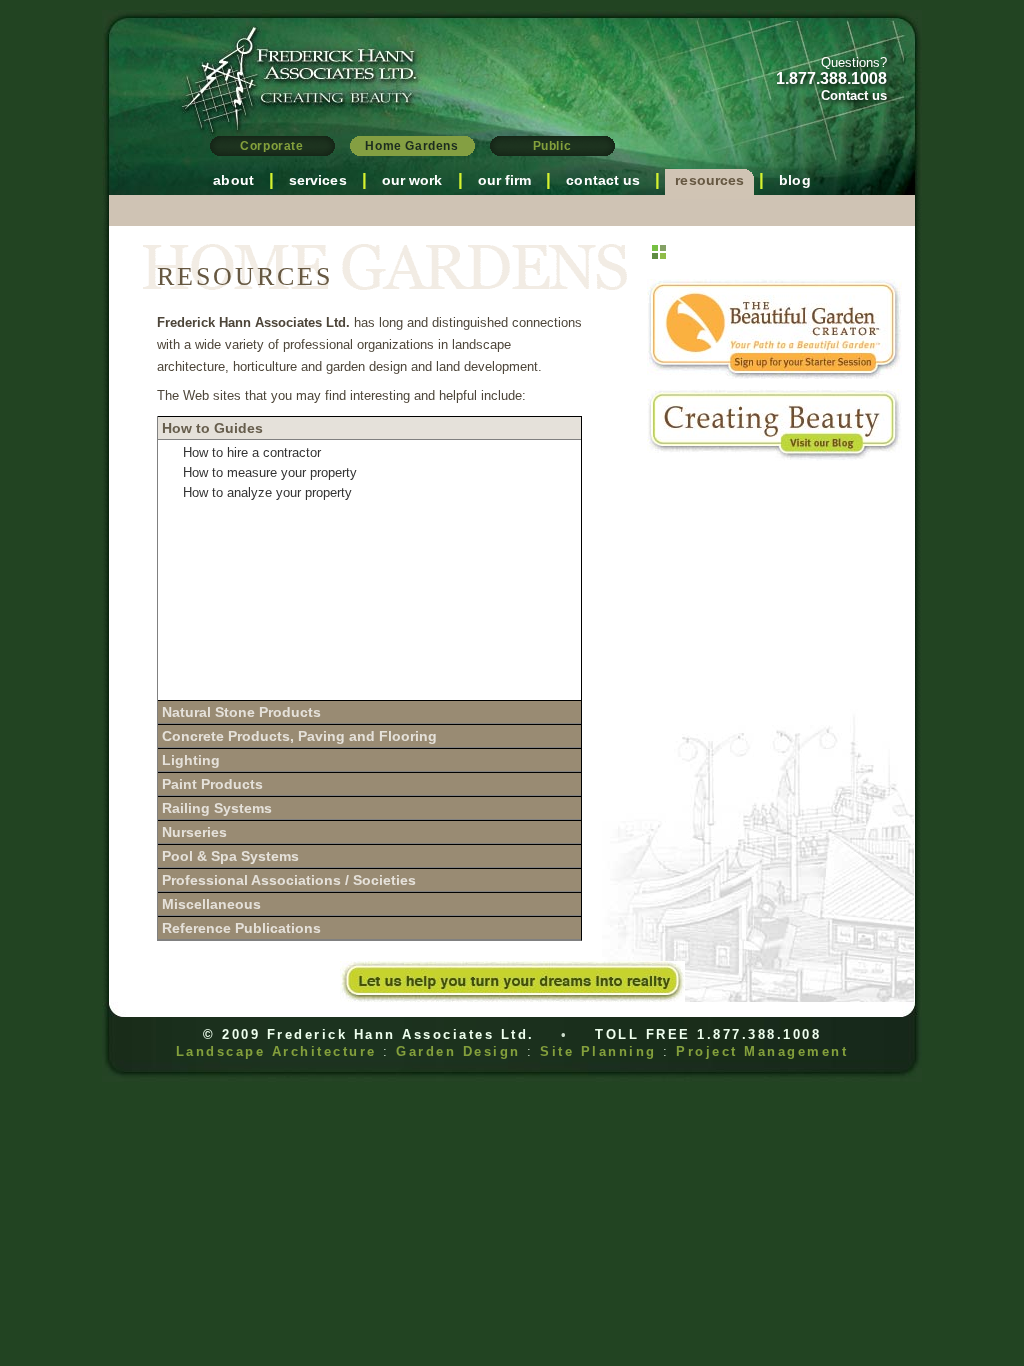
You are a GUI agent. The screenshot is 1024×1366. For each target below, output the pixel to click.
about (233, 180)
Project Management (762, 1051)
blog (794, 180)
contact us (603, 180)
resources (709, 180)
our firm (505, 180)
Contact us (854, 95)
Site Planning (598, 1051)
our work (412, 180)
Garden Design (458, 1051)
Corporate (271, 146)
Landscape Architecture (276, 1051)
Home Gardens (411, 146)
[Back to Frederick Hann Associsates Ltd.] (282, 121)
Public (552, 146)
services (318, 180)
